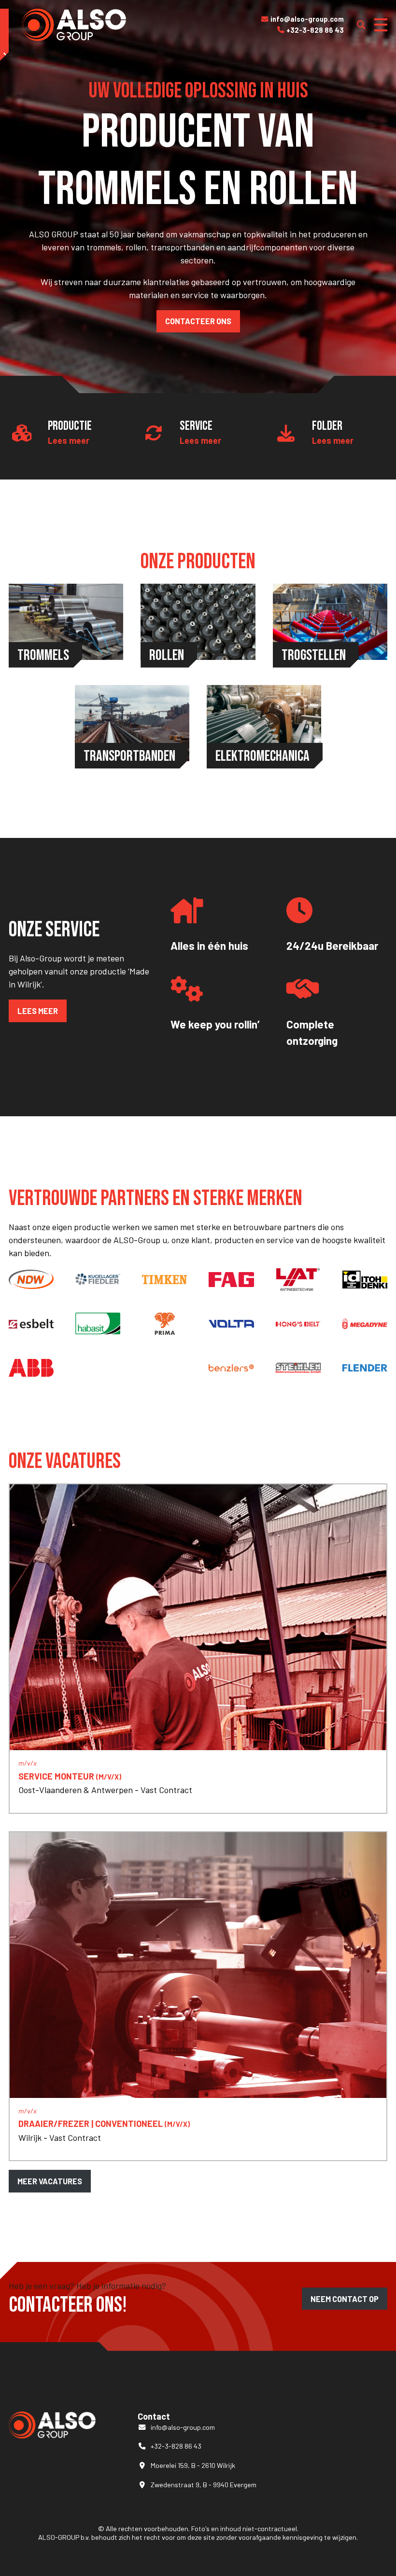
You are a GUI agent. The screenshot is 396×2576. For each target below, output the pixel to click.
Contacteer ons (198, 321)
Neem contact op (345, 2299)
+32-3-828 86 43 (311, 30)
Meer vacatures (50, 2181)
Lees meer (69, 440)
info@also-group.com (303, 19)
